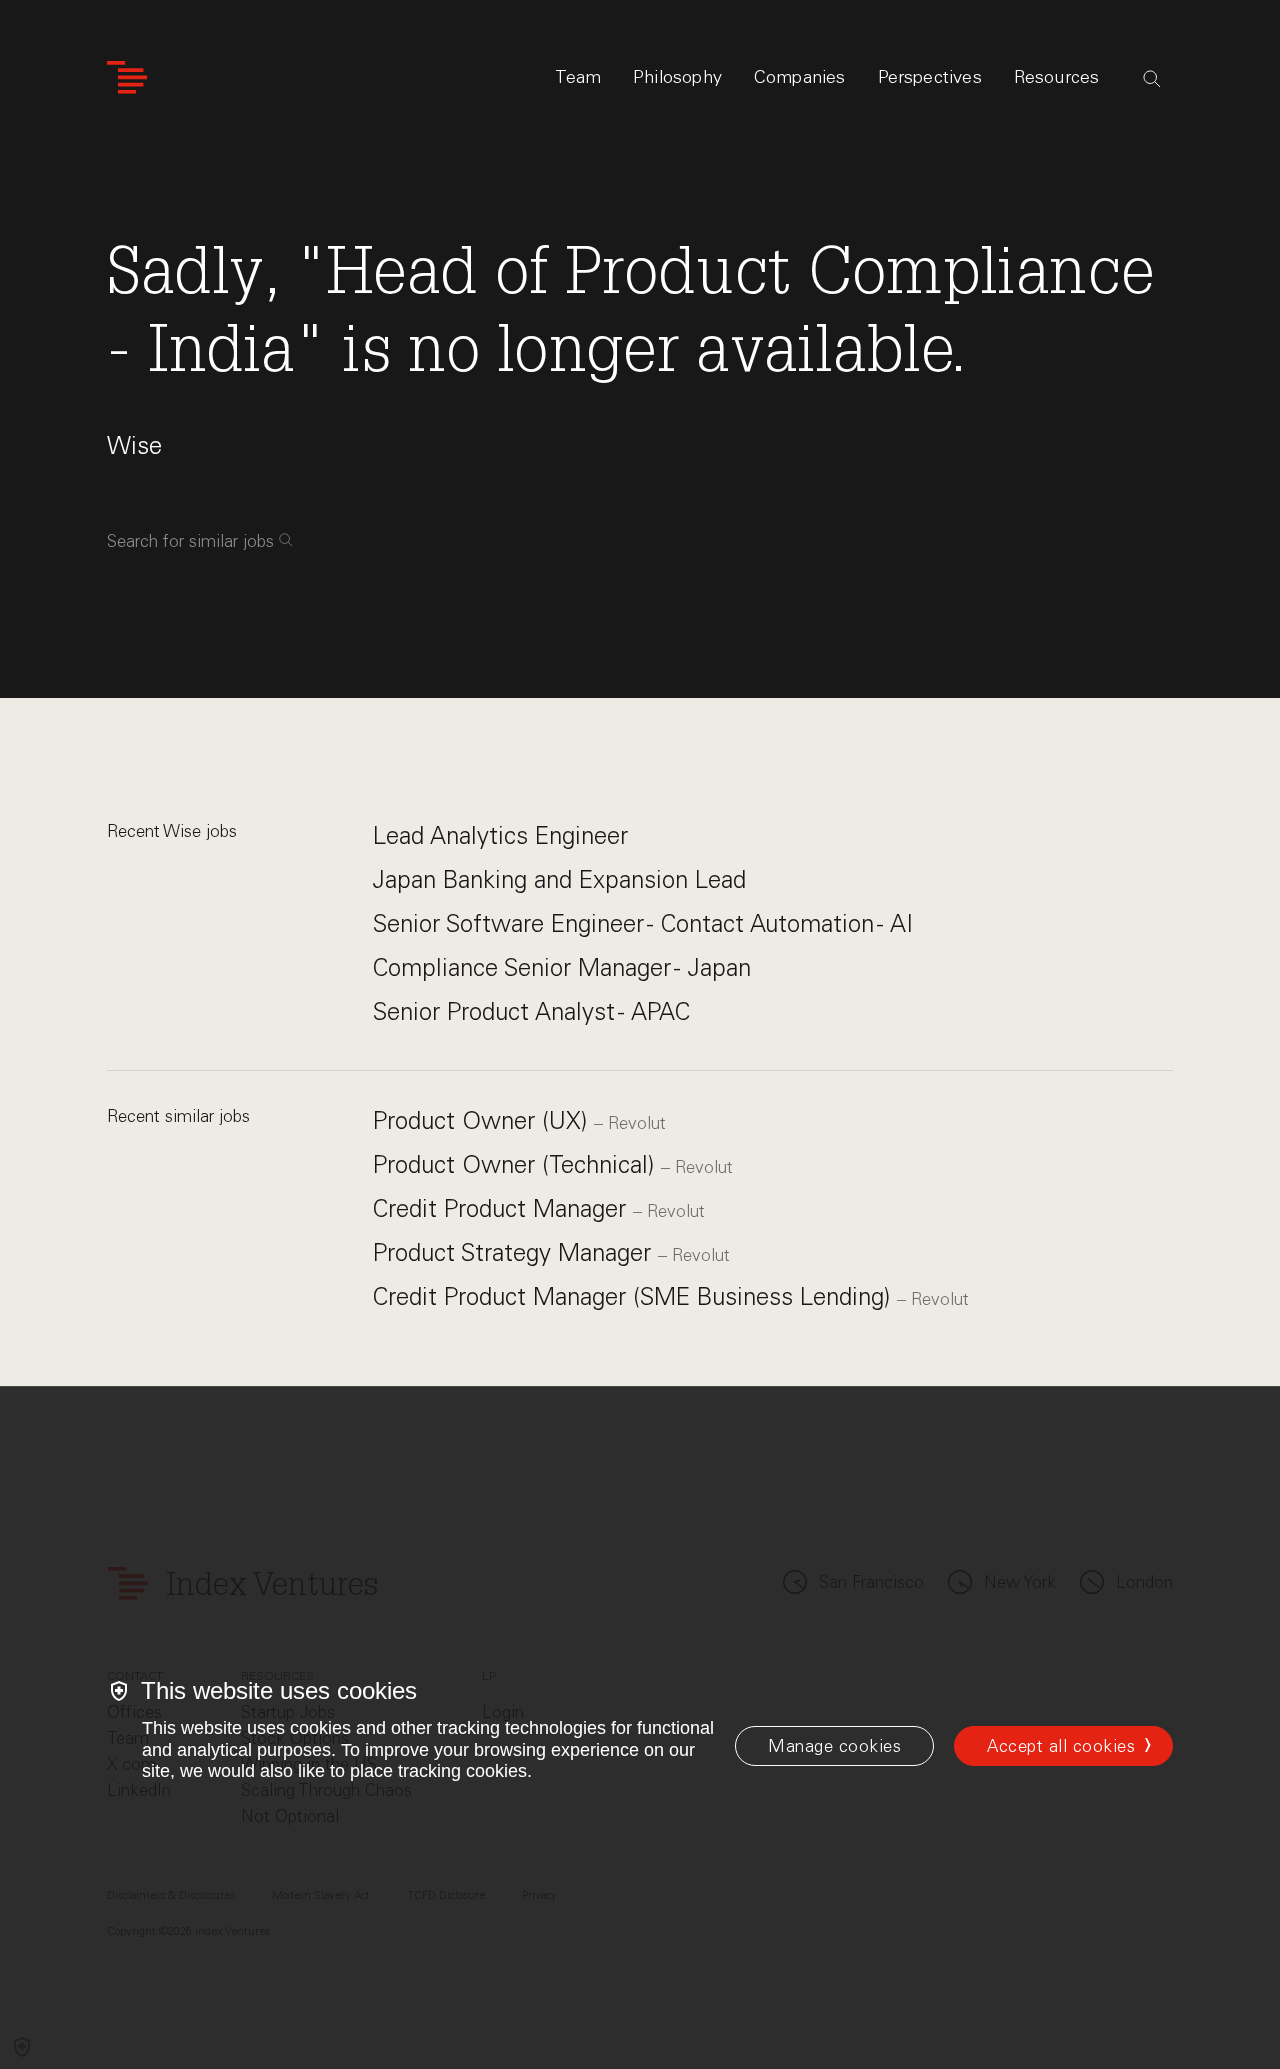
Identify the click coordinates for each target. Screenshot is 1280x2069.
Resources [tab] (1057, 77)
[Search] (1152, 79)
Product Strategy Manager (515, 1252)
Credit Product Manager (503, 1208)
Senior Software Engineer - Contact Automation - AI (643, 923)
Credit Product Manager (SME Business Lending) (635, 1296)
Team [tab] (578, 77)
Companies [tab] (800, 77)
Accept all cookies (1061, 1746)
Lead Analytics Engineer (500, 835)
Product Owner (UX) (483, 1120)
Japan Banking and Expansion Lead (559, 879)
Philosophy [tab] (677, 77)
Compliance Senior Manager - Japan (562, 967)
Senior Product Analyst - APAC (531, 1011)
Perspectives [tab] (930, 77)
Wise (134, 445)
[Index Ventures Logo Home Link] (127, 77)
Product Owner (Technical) (517, 1164)
